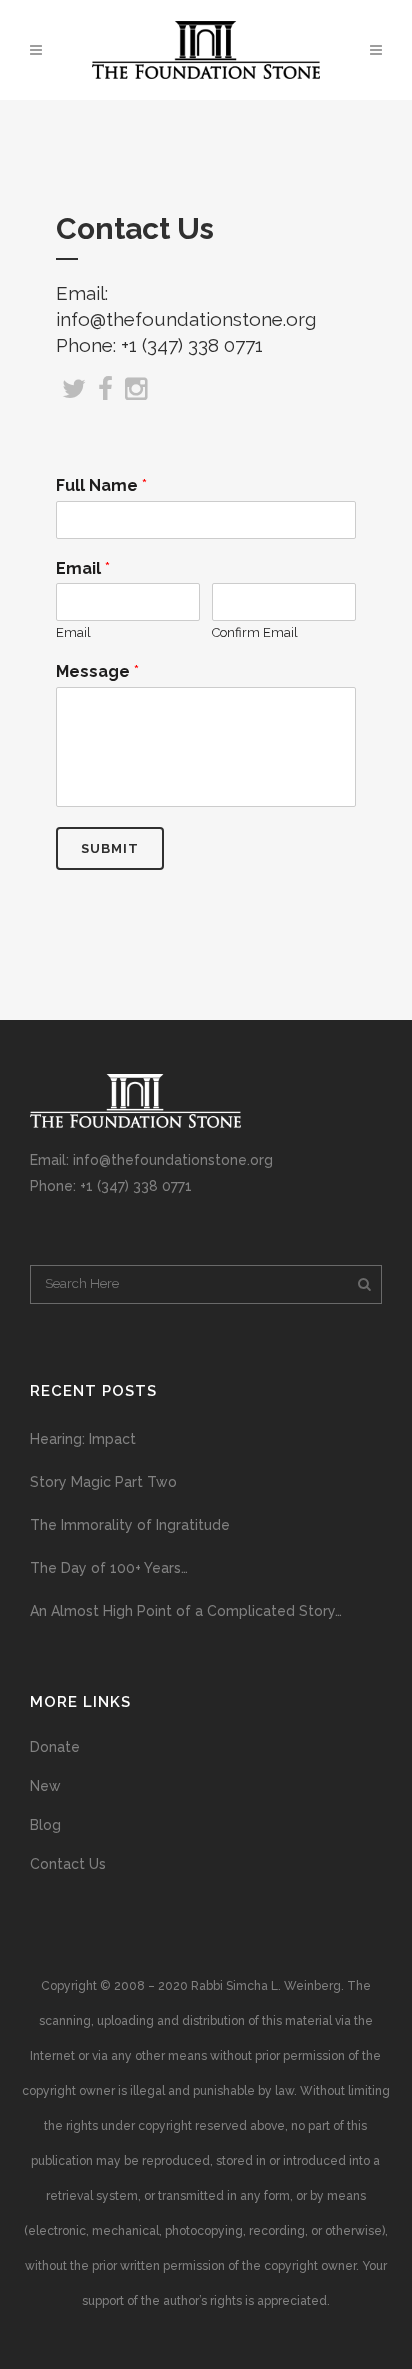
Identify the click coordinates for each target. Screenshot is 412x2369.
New (45, 1786)
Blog (45, 1825)
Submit (110, 848)
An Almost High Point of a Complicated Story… (186, 1611)
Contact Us (68, 1864)
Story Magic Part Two (103, 1482)
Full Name (101, 485)
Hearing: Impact (83, 1439)
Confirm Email (255, 632)
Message (97, 671)
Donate (55, 1747)
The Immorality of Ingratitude (130, 1525)
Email (83, 568)
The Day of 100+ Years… (109, 1568)
